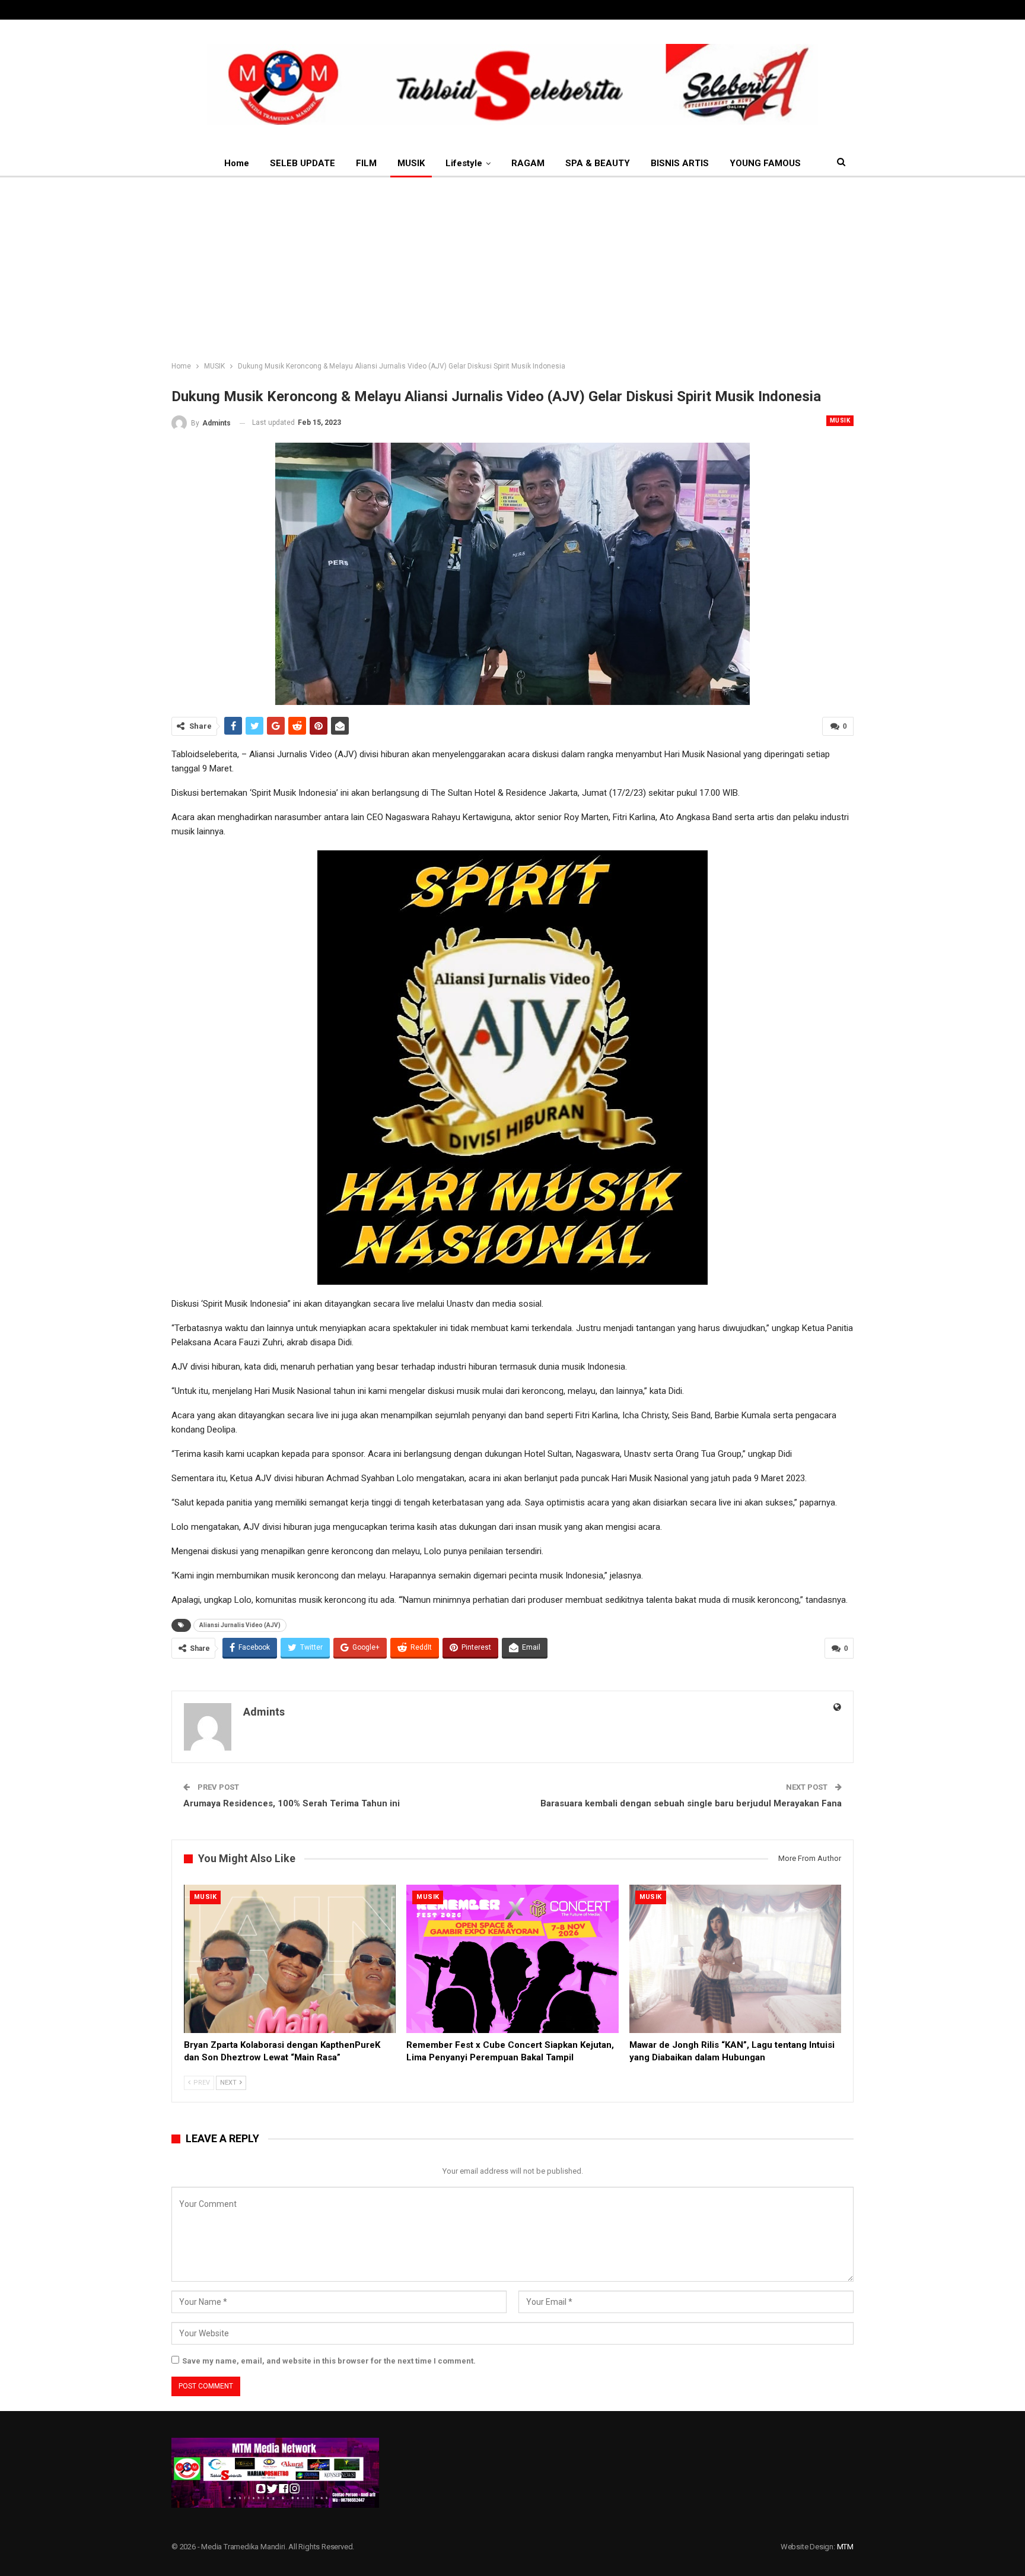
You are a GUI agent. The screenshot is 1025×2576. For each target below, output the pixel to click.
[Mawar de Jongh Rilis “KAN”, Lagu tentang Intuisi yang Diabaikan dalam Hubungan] (735, 1959)
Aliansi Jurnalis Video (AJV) (240, 1625)
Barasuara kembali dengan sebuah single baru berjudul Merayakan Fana (691, 1803)
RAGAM (528, 163)
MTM (845, 2547)
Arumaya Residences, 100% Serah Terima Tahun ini (292, 1803)
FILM (366, 163)
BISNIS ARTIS (680, 163)
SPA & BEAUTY (598, 163)
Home (237, 163)
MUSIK (411, 163)
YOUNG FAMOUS (765, 163)
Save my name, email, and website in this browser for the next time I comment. (329, 2361)
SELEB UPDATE (303, 163)
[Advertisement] (512, 266)
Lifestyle (464, 163)
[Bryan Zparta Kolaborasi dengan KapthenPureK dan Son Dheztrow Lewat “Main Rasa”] (290, 1959)
